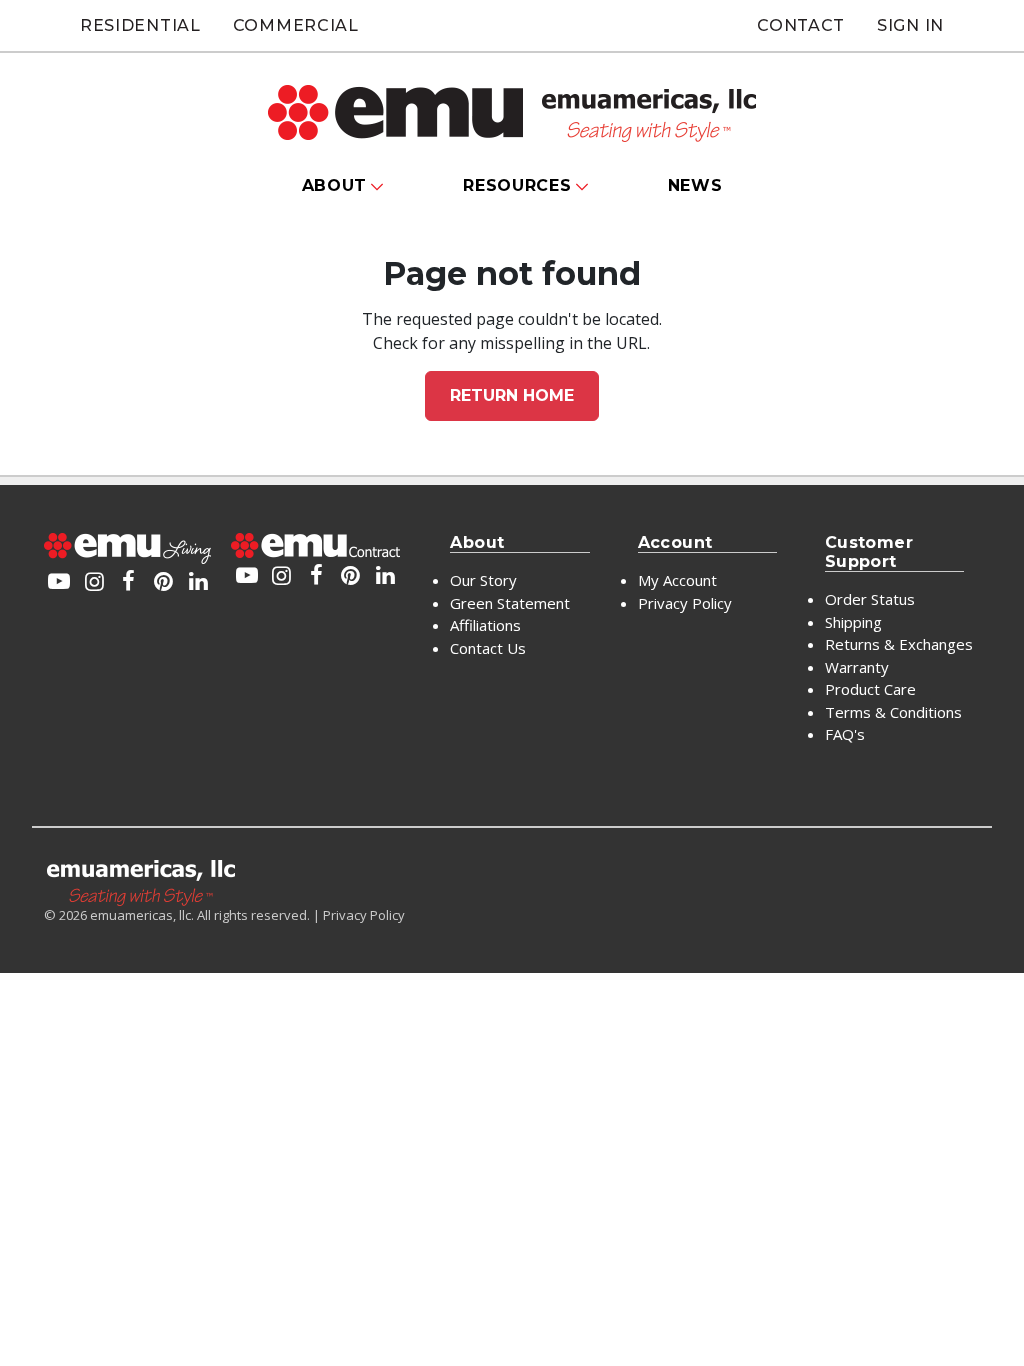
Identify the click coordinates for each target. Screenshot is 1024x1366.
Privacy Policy (685, 603)
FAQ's (845, 734)
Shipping (853, 622)
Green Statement (510, 603)
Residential (140, 25)
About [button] (335, 185)
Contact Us (488, 648)
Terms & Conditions (893, 712)
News (695, 185)
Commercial (296, 25)
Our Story (483, 580)
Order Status (870, 599)
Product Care (870, 689)
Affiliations (485, 625)
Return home (512, 395)
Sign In (910, 25)
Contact (801, 25)
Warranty (857, 667)
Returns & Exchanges (899, 644)
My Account (677, 580)
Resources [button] (517, 185)
